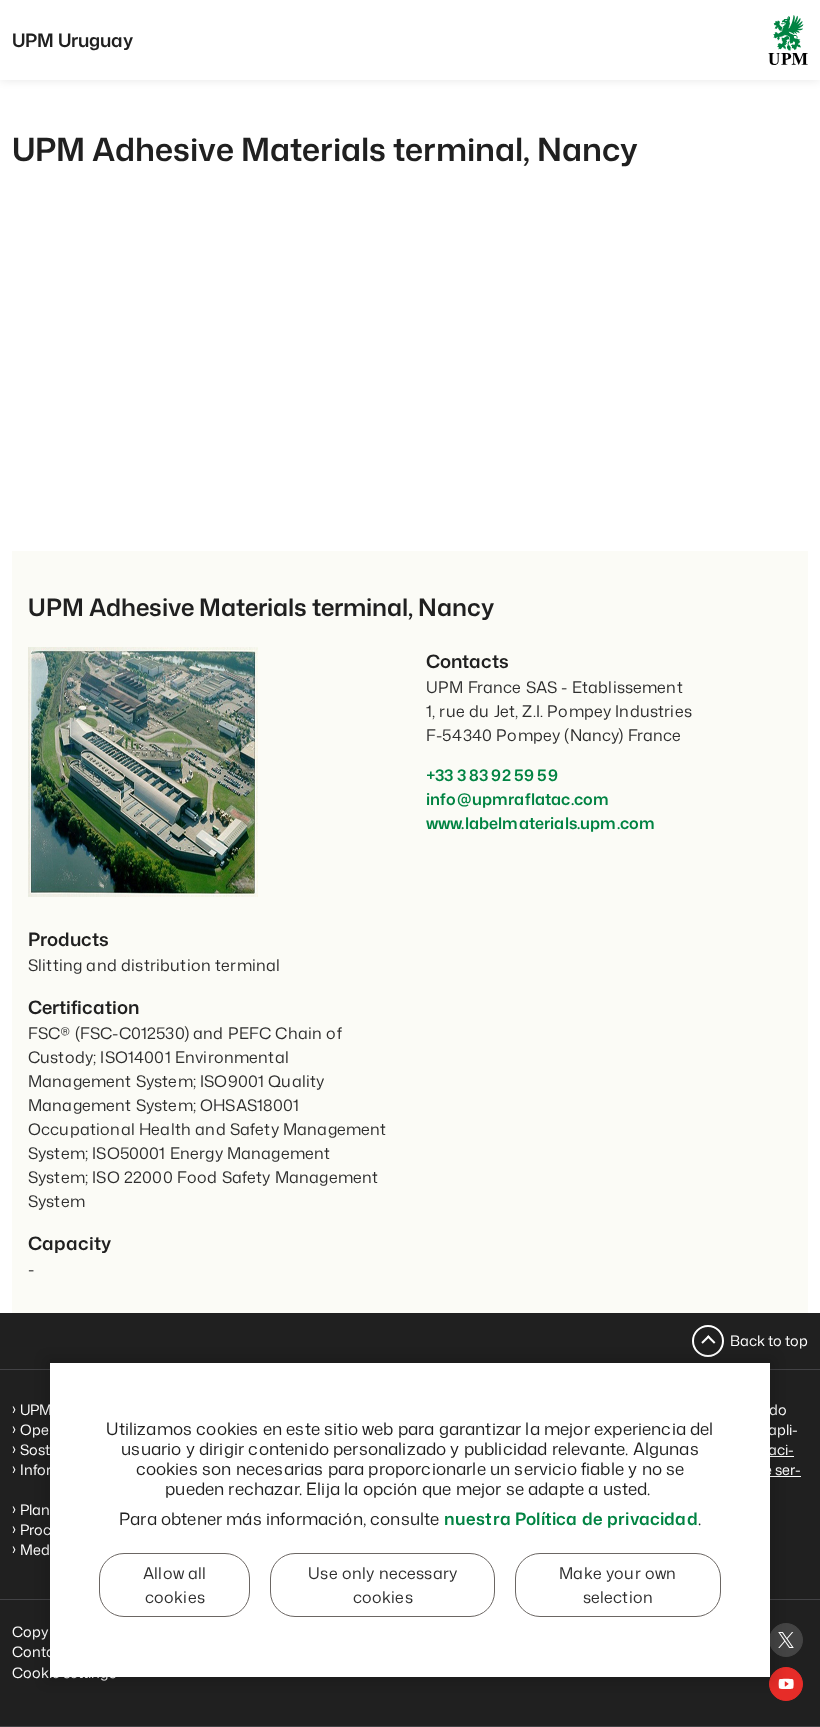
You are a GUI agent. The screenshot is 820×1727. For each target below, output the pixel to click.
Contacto (44, 1651)
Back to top (769, 1340)
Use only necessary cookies (382, 1585)
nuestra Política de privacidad (571, 1518)
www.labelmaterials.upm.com (540, 823)
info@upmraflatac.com (517, 799)
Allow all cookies (174, 1585)
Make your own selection (617, 1585)
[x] (786, 1640)
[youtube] (786, 1684)
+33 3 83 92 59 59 (492, 775)
